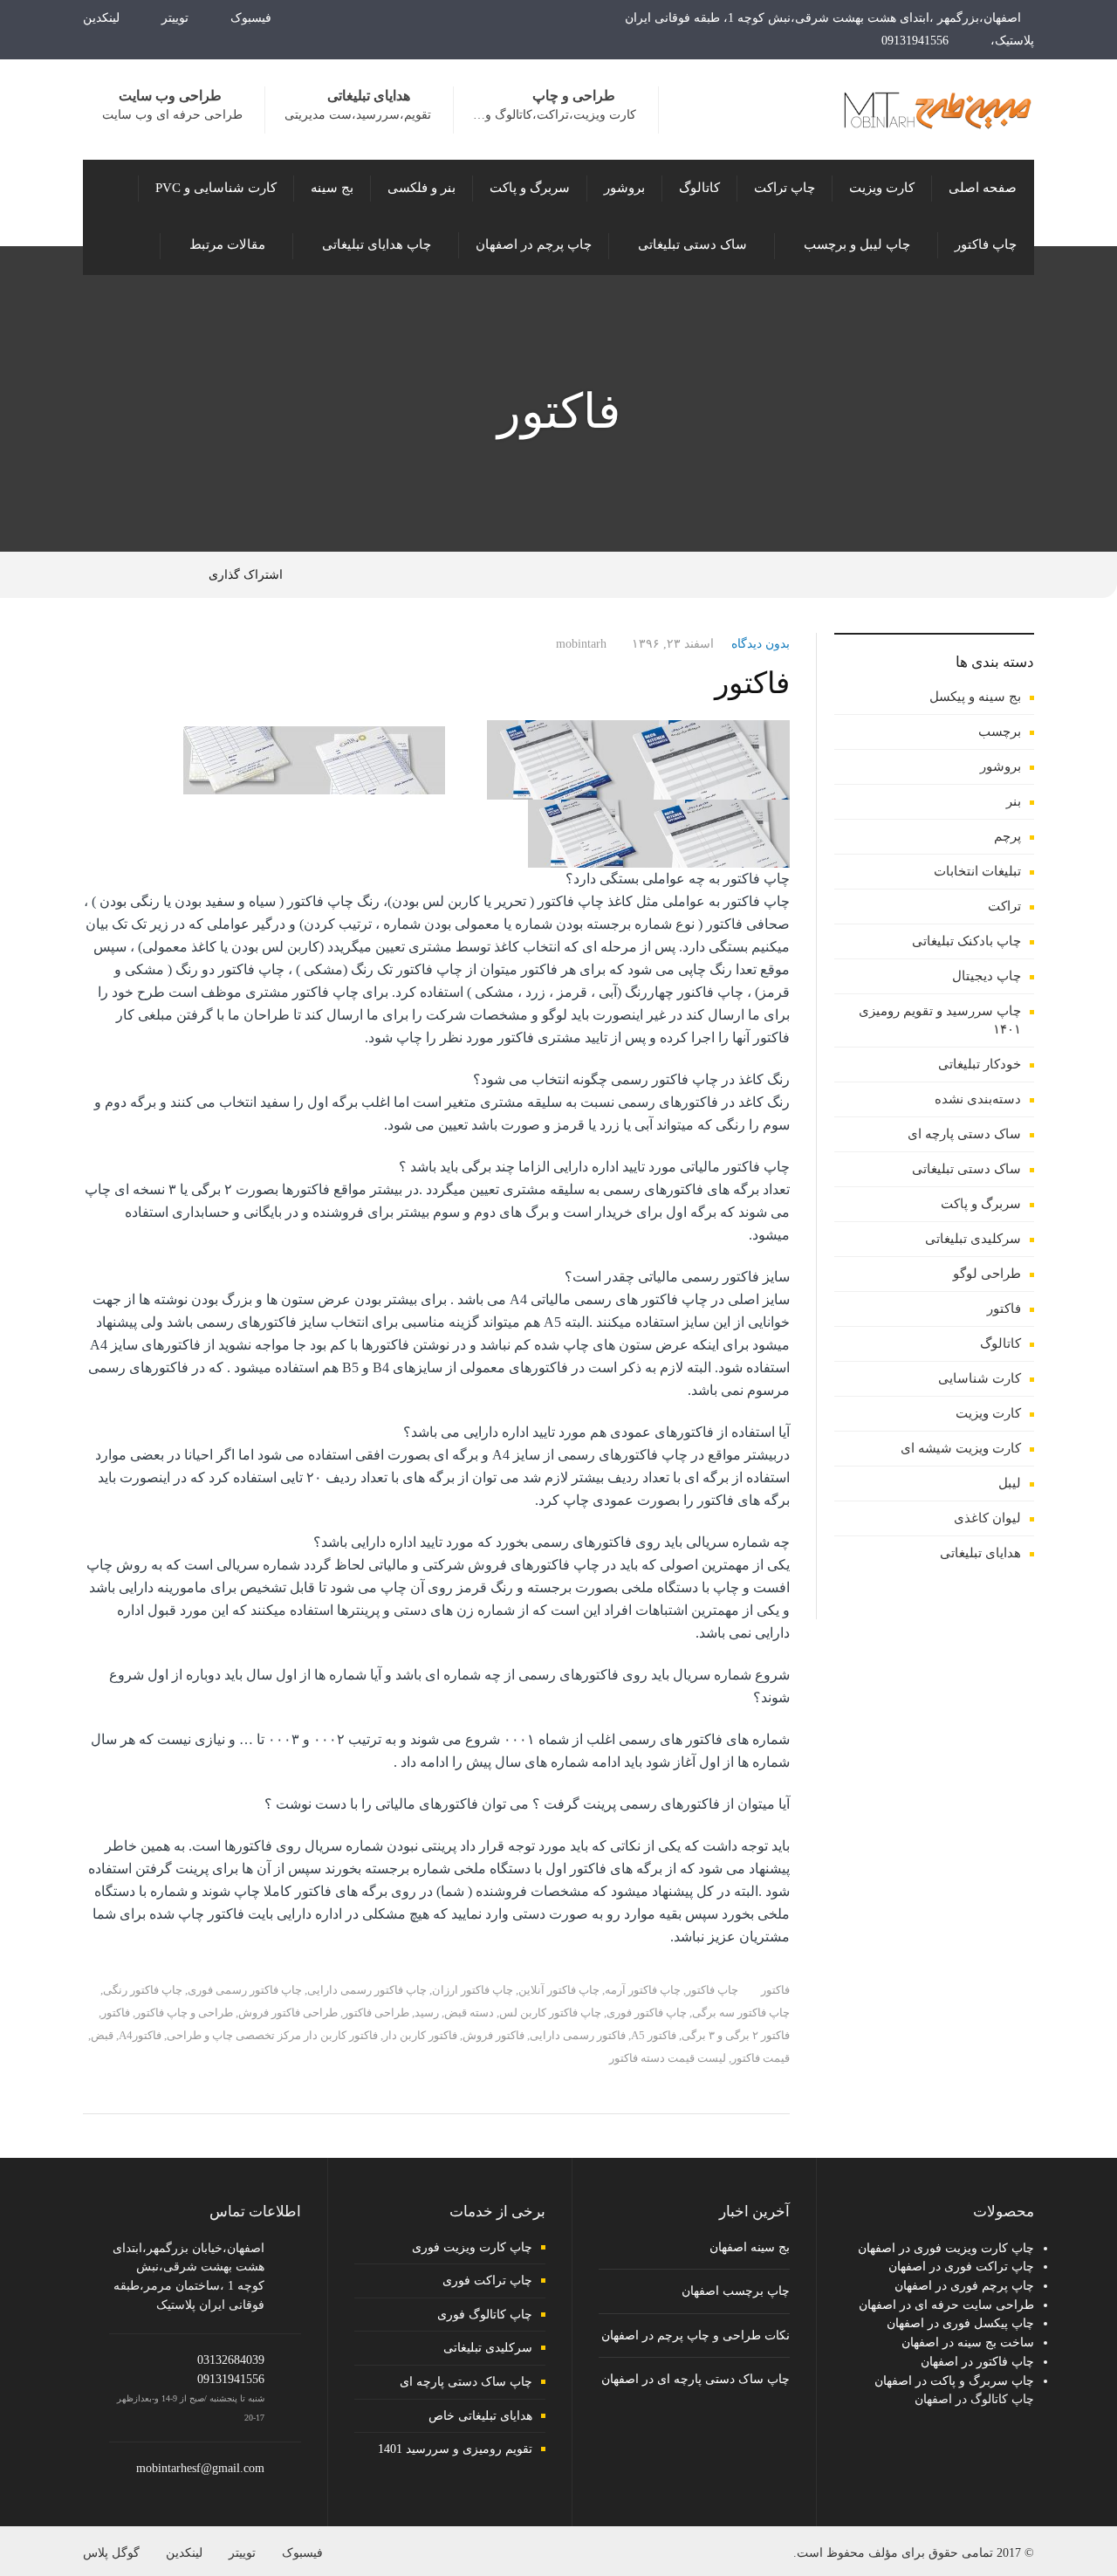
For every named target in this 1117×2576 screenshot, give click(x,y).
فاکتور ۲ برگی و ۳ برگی (736, 2035)
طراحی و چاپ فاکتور (184, 2013)
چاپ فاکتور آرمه (643, 1990)
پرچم (1007, 836)
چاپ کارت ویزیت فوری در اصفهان (946, 2248)
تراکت (1004, 906)
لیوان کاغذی (987, 1518)
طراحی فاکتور (376, 2013)
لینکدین (103, 18)
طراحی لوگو (987, 1274)
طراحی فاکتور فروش (288, 2013)
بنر (1014, 801)
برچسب (1000, 732)
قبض (102, 2035)
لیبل (1010, 1483)
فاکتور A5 (654, 2035)
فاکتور (752, 683)
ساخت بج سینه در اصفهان (968, 2342)
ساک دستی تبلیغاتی (966, 1169)
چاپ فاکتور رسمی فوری (245, 1990)
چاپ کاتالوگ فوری (485, 2315)
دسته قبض (469, 2013)
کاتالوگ (1001, 1343)
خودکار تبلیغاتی (980, 1064)
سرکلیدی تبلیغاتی (973, 1239)
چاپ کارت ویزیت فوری (472, 2247)
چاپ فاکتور (712, 1990)
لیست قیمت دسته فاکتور (668, 2058)
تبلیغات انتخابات (977, 871)
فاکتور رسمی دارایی (578, 2035)
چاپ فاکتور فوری (647, 2013)
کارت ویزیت (988, 1413)
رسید (427, 2013)
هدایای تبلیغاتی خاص (480, 2416)
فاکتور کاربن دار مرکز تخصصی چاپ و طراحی (272, 2035)
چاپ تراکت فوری (487, 2281)
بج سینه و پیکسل (975, 697)
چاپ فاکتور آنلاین (559, 1990)
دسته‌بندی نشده (978, 1099)
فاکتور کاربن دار (420, 2035)
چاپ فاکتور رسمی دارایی (367, 1990)
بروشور (1001, 766)
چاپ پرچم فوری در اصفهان (964, 2286)
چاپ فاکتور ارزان (473, 1990)
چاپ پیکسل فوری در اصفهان (960, 2323)
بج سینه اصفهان (750, 2247)
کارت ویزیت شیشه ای (961, 1448)
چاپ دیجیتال (987, 976)
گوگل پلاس (111, 2553)
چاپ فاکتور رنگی (143, 1990)
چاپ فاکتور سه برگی (741, 2013)
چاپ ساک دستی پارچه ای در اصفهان (696, 2379)
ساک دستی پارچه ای (964, 1134)
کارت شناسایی (980, 1378)
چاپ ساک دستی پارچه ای (466, 2382)
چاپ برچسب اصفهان (736, 2291)
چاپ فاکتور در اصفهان (977, 2362)
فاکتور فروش (493, 2035)
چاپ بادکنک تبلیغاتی (966, 941)
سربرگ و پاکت (981, 1204)
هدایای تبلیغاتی (980, 1553)
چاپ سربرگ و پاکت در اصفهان (954, 2381)
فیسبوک (253, 18)
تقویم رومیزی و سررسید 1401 (455, 2449)
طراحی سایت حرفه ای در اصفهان (946, 2305)
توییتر (177, 18)
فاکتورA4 (140, 2035)
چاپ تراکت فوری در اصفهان (961, 2267)
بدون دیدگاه (761, 644)
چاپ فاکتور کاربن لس (550, 2013)
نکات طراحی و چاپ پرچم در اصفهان (696, 2336)
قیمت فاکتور (761, 2058)
